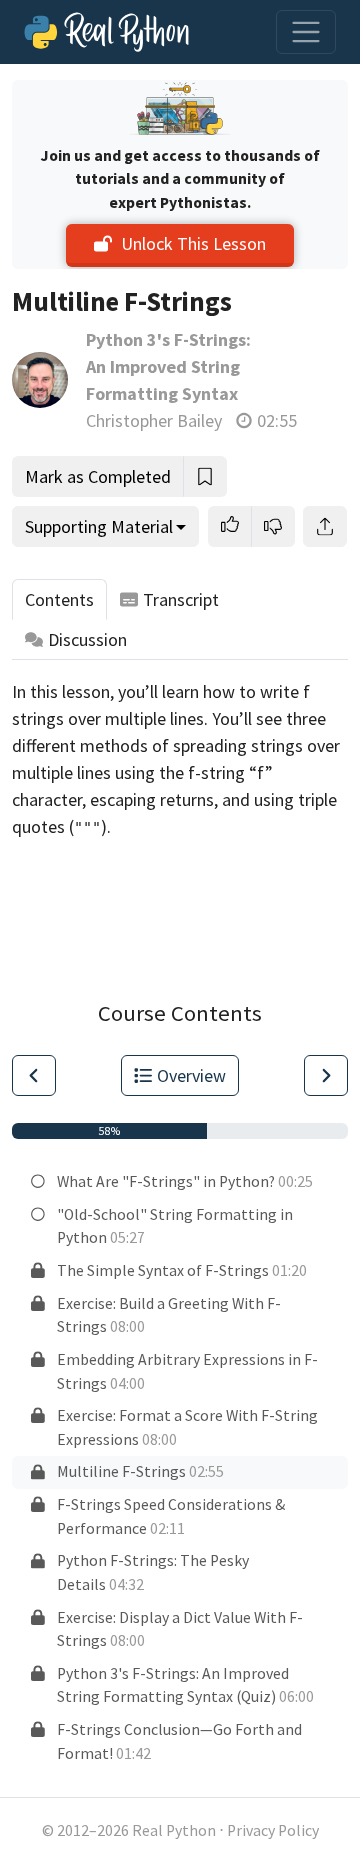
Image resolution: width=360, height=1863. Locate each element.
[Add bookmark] (205, 476)
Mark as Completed (98, 476)
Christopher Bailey (154, 420)
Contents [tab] (59, 599)
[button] (230, 526)
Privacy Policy (273, 1830)
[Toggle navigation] (306, 32)
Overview (191, 1075)
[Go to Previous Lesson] (34, 1075)
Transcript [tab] (181, 599)
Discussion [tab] (87, 639)
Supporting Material (99, 526)
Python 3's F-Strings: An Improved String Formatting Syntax (168, 366)
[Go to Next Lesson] (326, 1075)
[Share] (325, 526)
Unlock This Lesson (193, 243)
